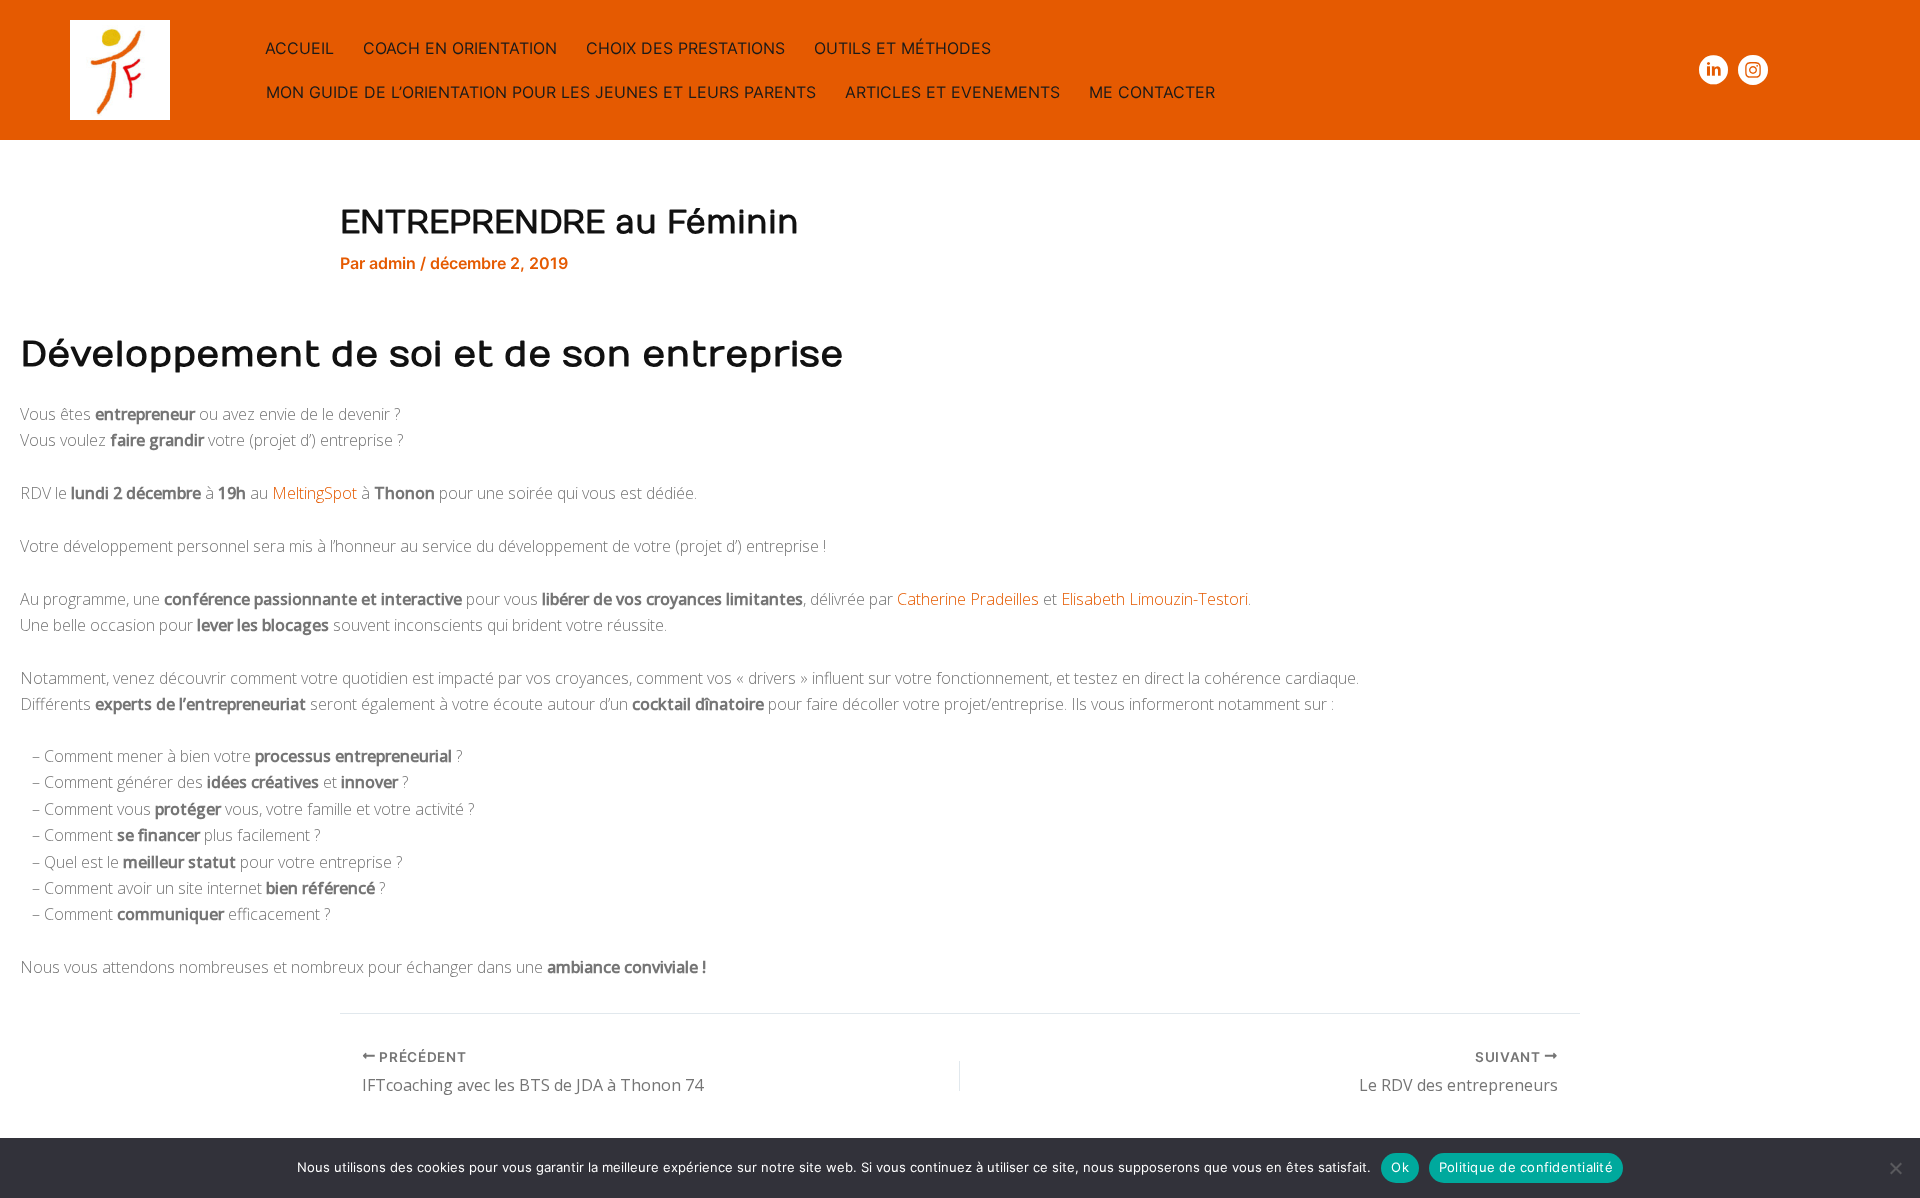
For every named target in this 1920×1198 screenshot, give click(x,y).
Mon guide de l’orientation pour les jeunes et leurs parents (541, 92)
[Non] (1895, 1168)
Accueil (299, 48)
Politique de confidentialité (1526, 1167)
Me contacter (1152, 92)
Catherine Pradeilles (968, 599)
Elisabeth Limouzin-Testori (1154, 599)
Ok (1400, 1167)
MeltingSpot (314, 493)
